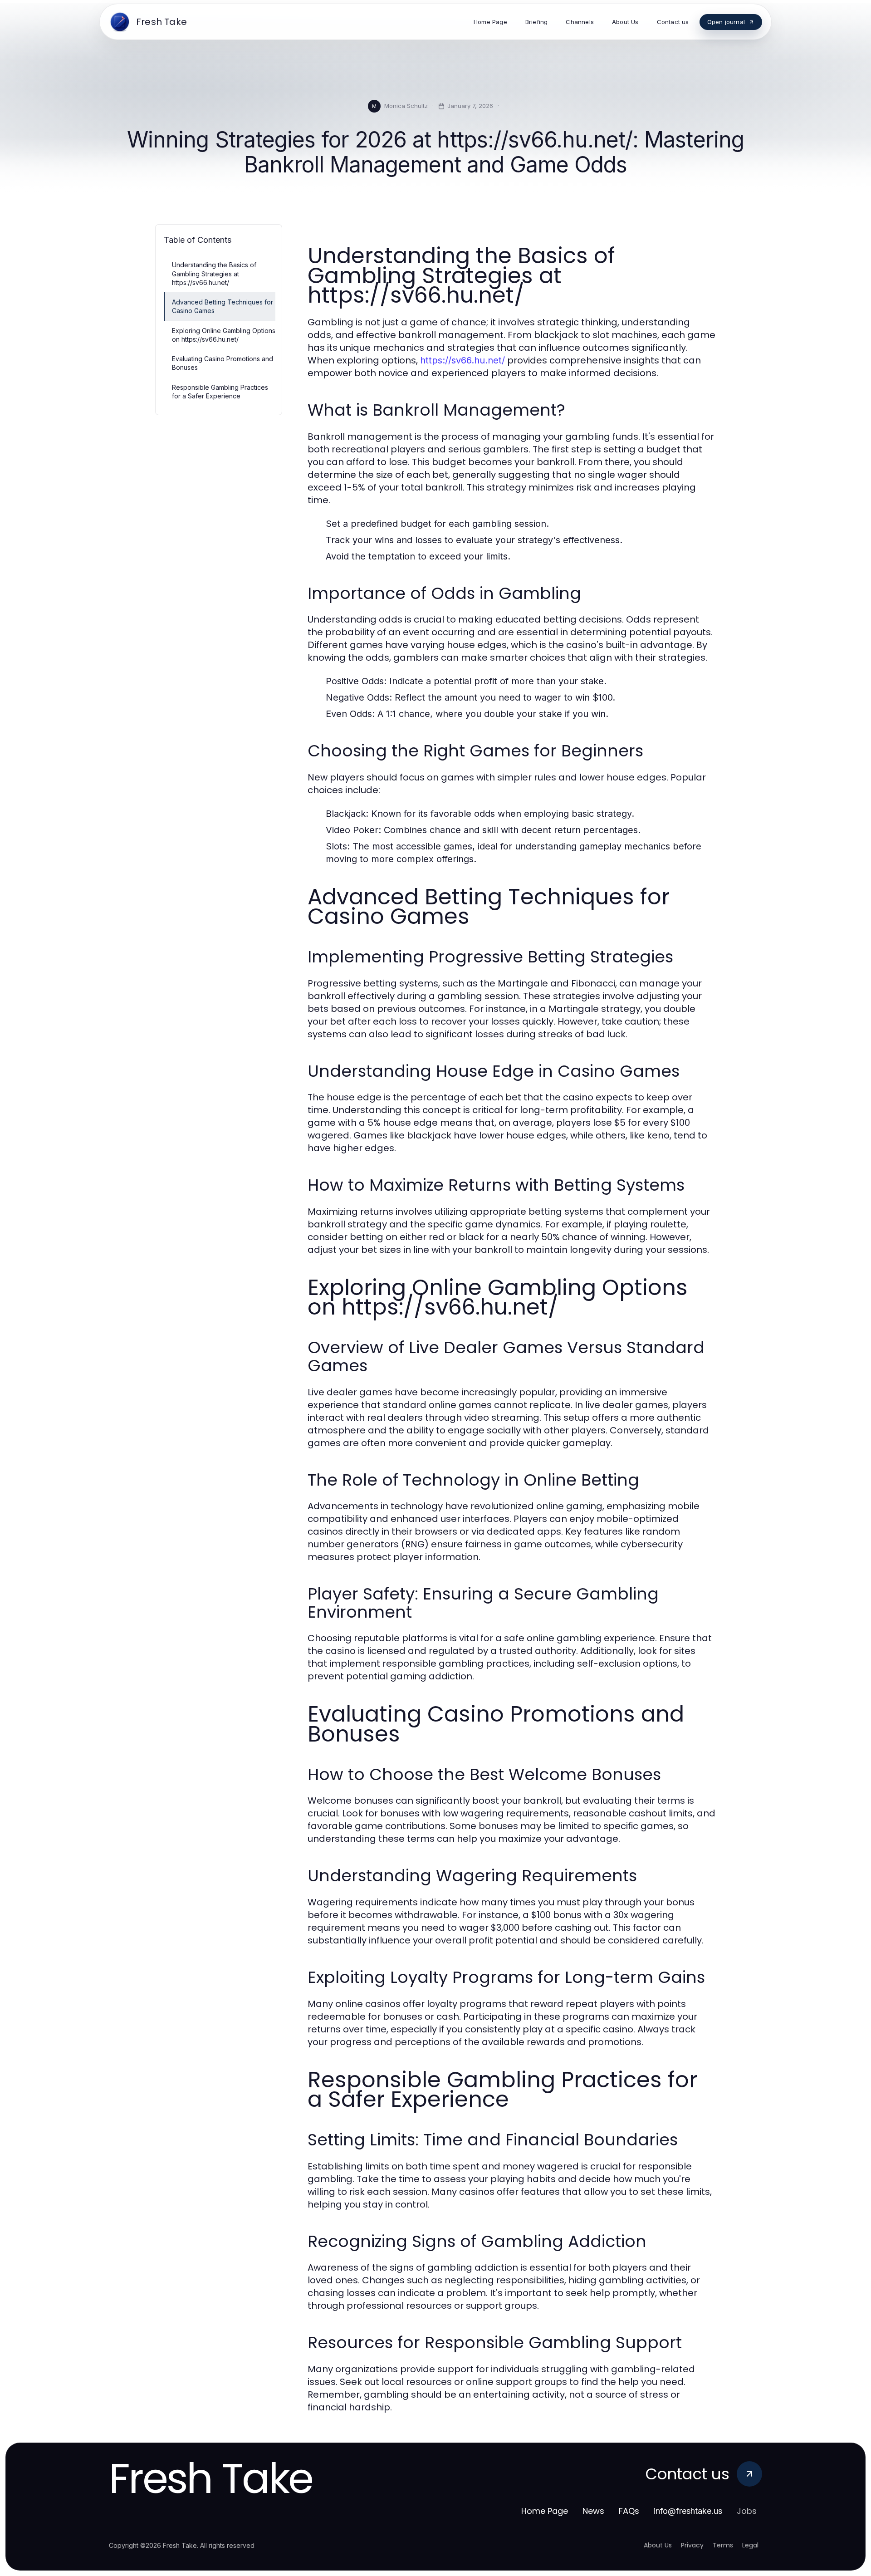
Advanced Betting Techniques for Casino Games (223, 306)
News (593, 2511)
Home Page (545, 2511)
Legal (750, 2545)
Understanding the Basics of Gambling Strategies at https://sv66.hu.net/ (214, 274)
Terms (723, 2545)
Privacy (692, 2545)
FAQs (629, 2511)
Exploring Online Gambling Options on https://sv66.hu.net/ (224, 335)
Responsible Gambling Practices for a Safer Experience (220, 392)
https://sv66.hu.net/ (462, 360)
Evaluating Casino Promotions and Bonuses (223, 363)
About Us (658, 2545)
